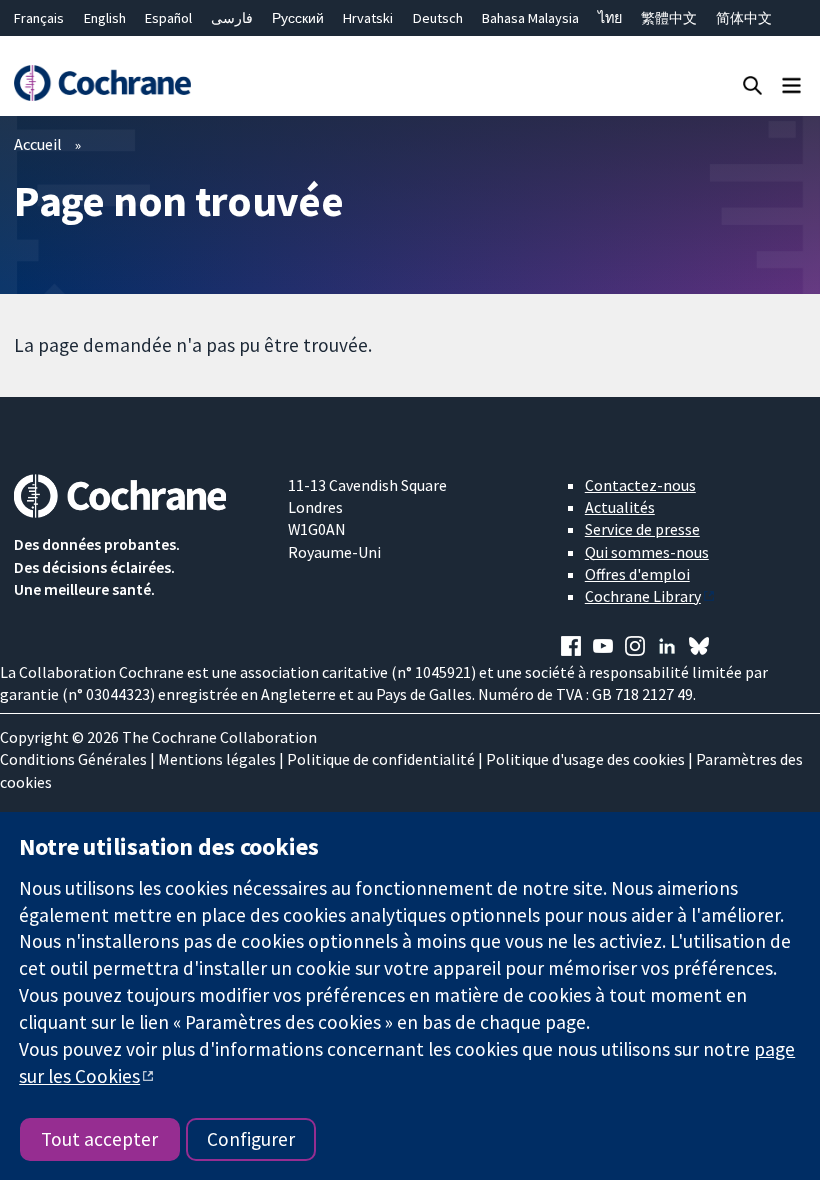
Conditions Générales (73, 759)
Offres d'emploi (637, 574)
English (105, 18)
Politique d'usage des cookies (585, 759)
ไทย (610, 18)
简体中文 (744, 18)
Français (39, 18)
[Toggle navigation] (791, 84)
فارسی (232, 18)
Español (168, 18)
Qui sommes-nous (647, 552)
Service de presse (642, 529)
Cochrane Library (643, 596)
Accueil (38, 144)
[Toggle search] (752, 84)
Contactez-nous (640, 485)
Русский (298, 18)
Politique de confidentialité (381, 759)
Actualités (620, 507)
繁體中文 (669, 18)
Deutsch (438, 18)
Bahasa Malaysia (530, 18)
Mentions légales (217, 759)
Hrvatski (368, 18)
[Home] (102, 83)
